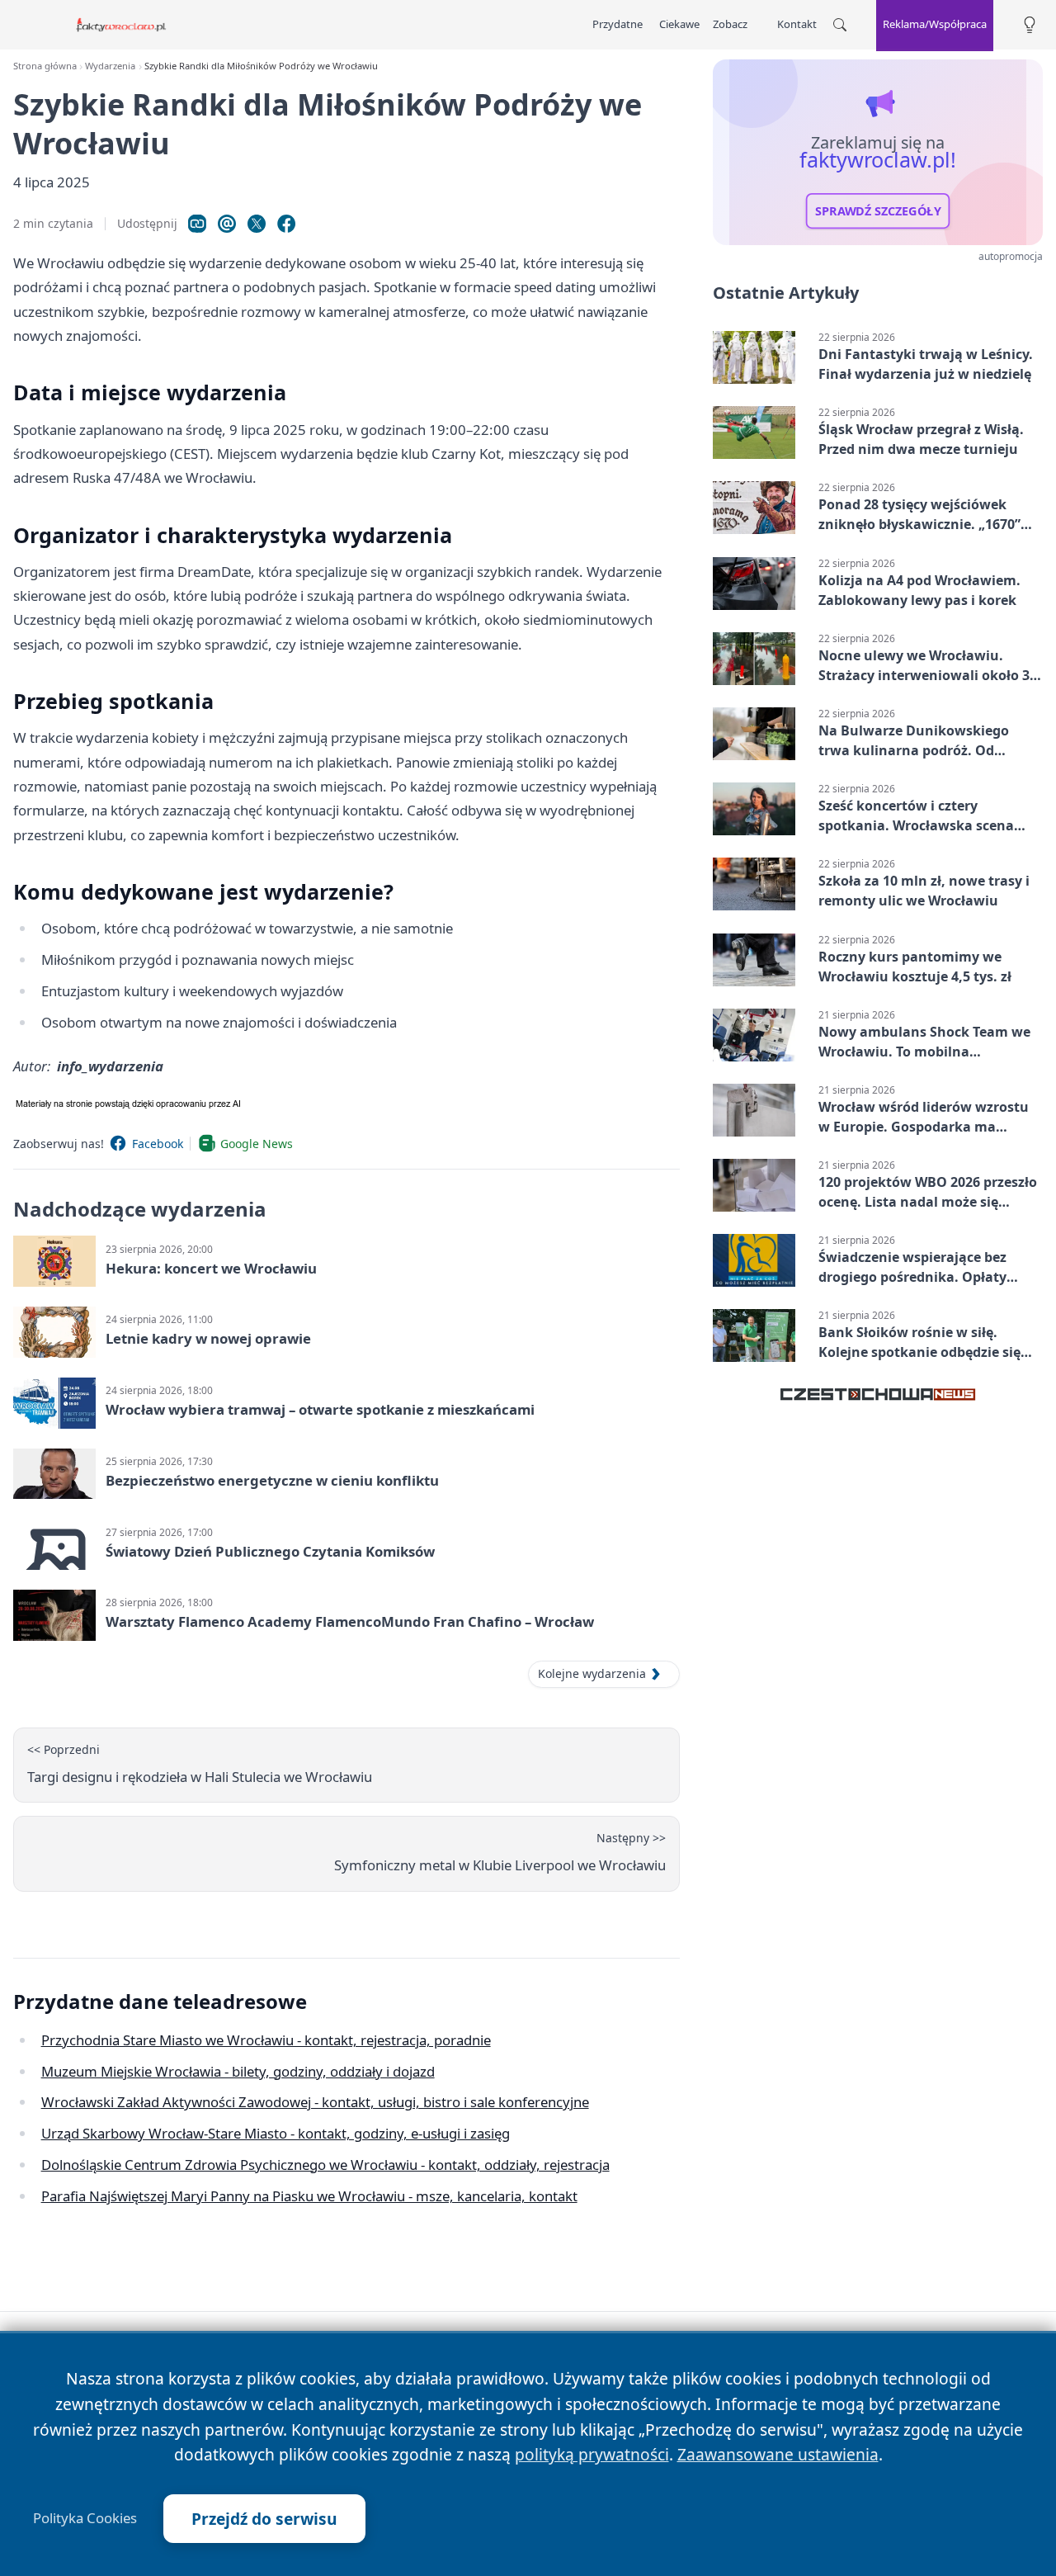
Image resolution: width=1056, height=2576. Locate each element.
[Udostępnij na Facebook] (286, 224)
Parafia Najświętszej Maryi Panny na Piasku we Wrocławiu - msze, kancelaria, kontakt (309, 2196)
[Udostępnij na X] (257, 224)
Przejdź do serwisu (264, 2519)
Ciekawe (679, 24)
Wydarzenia (110, 66)
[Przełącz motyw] (1030, 25)
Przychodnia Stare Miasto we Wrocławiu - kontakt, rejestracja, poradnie (266, 2040)
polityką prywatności (592, 2454)
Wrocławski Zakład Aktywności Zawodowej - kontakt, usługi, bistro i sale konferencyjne (315, 2102)
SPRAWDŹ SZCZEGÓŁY (878, 211)
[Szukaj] (840, 25)
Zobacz (730, 24)
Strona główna (45, 66)
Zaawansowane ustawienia (778, 2454)
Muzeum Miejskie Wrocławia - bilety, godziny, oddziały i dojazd (238, 2071)
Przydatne (618, 24)
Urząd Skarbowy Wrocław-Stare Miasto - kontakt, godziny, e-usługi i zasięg (276, 2133)
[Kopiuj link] (197, 224)
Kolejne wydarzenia (592, 1673)
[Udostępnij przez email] (227, 224)
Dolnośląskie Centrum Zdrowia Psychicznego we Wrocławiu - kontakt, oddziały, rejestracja (325, 2165)
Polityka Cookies (85, 2518)
